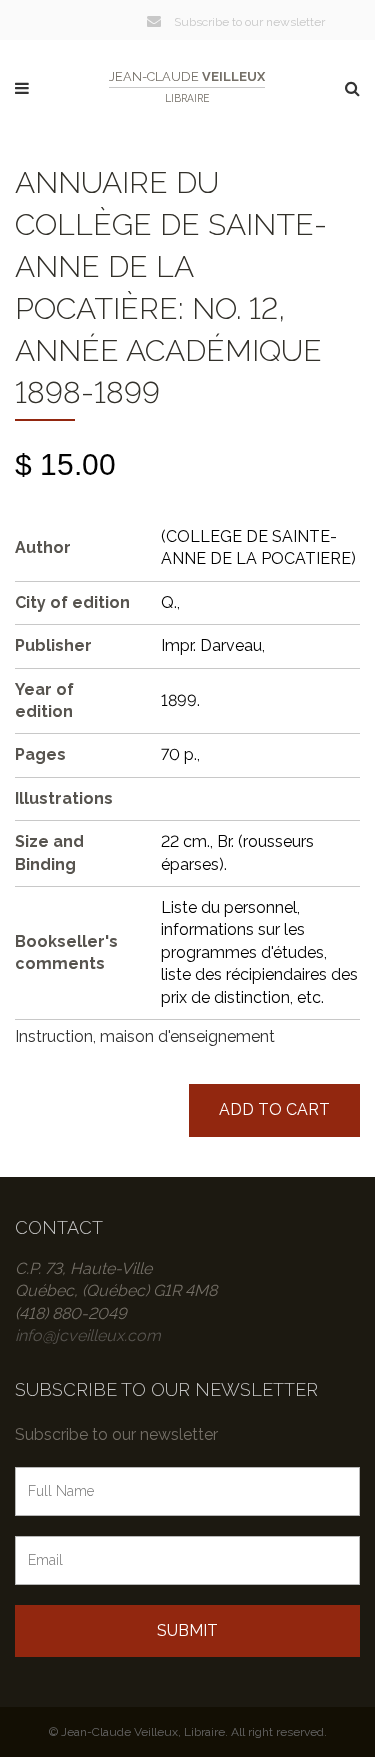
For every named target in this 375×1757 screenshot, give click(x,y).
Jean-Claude (187, 86)
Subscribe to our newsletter (248, 22)
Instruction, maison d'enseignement (145, 1036)
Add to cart (274, 1109)
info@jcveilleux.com (88, 1335)
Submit (187, 1630)
